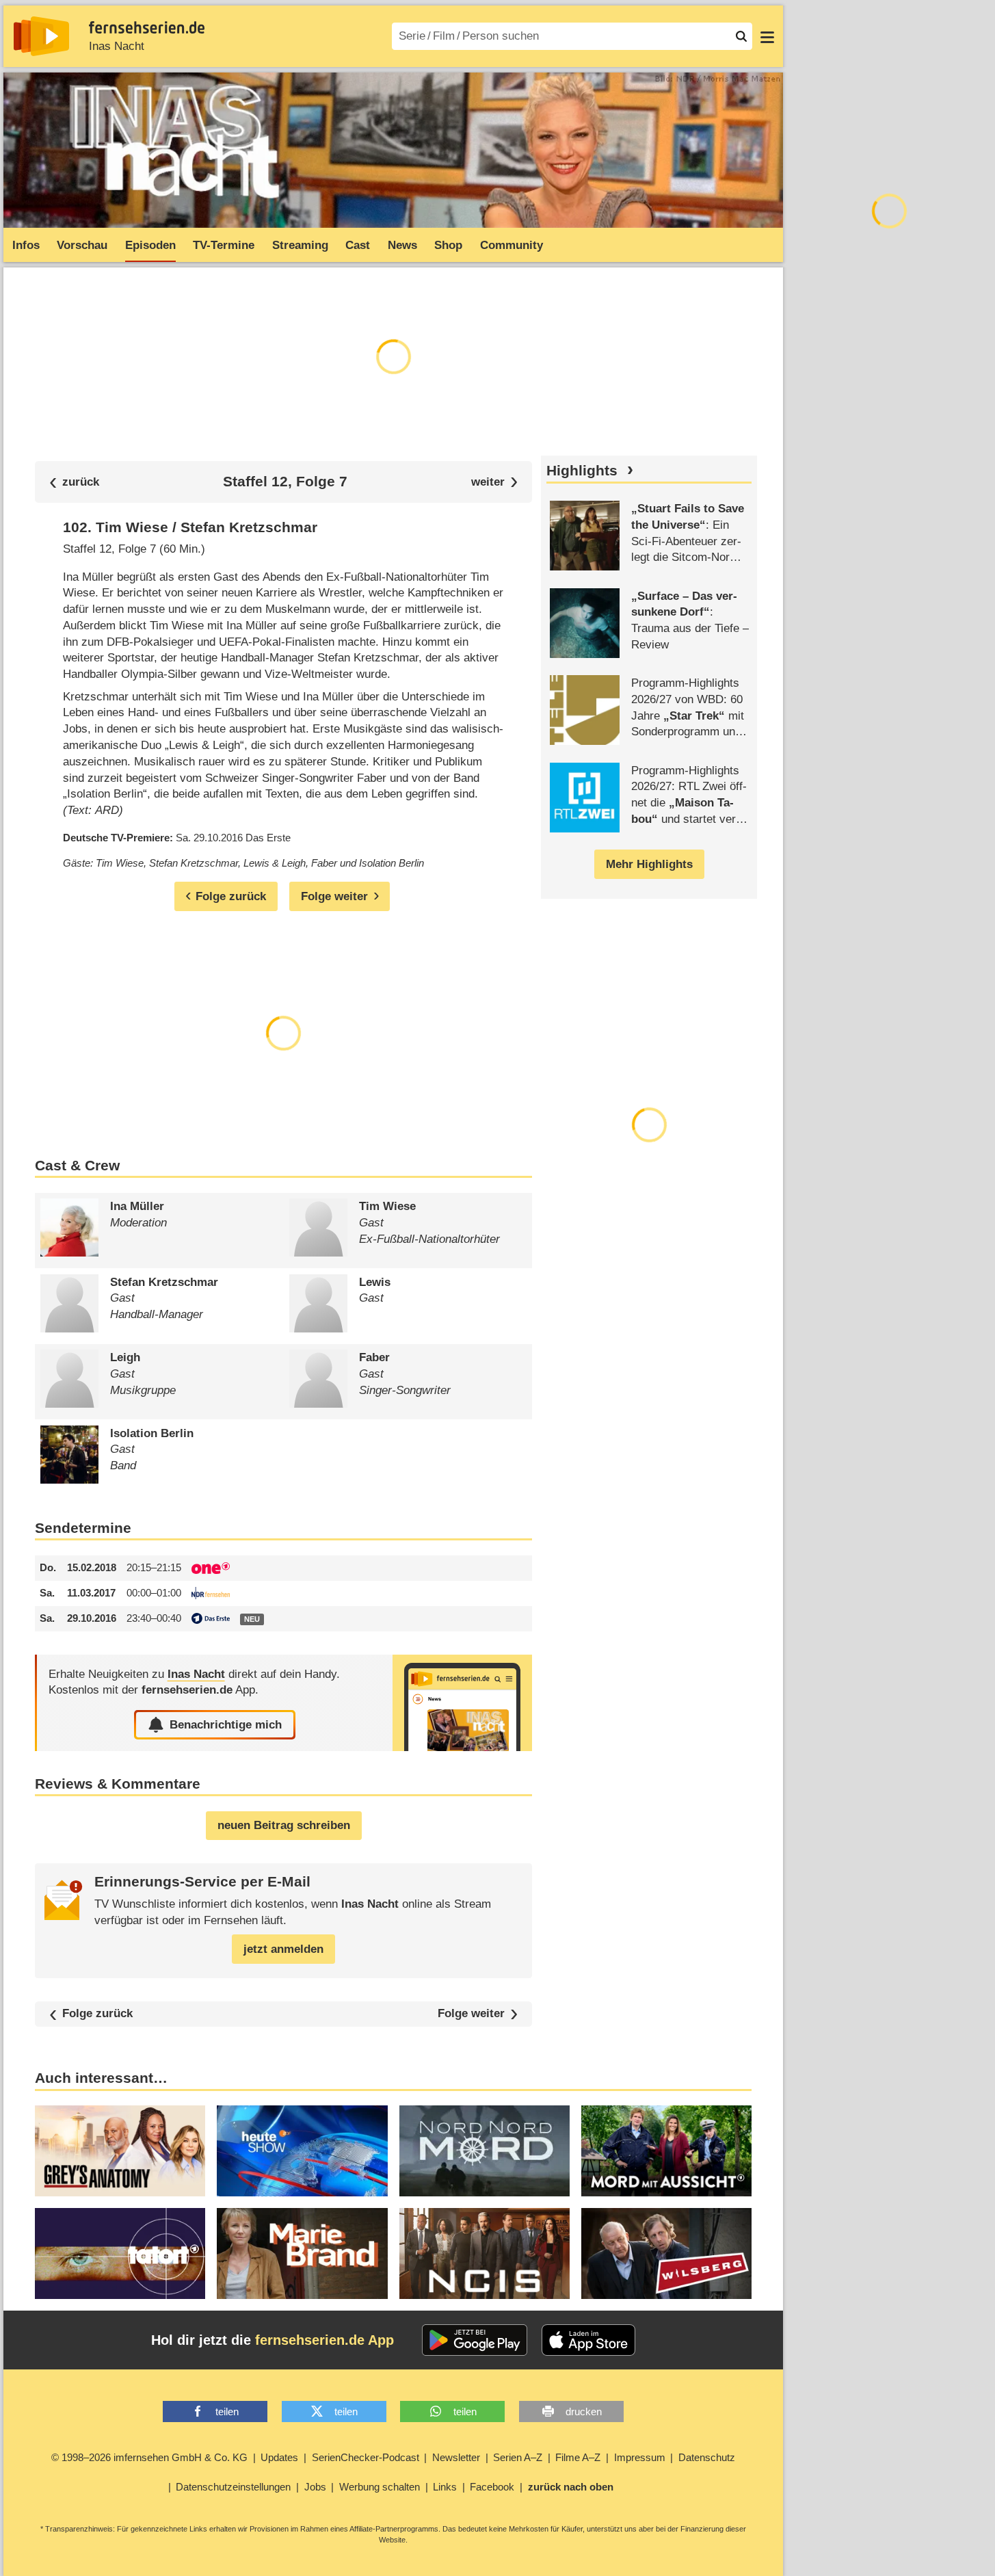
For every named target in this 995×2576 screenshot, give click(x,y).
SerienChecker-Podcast (366, 2457)
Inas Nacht (117, 46)
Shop (448, 245)
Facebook (492, 2487)
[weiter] (495, 482)
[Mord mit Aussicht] (666, 2151)
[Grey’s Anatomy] (120, 2151)
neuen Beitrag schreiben (284, 1825)
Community (512, 245)
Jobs (315, 2487)
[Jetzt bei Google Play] (475, 2340)
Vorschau (82, 245)
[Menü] (767, 36)
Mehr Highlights (649, 864)
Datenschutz (707, 2457)
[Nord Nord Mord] (485, 2151)
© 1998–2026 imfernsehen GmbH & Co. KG (149, 2457)
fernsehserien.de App (324, 2340)
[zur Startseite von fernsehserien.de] (41, 36)
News (402, 245)
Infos (26, 245)
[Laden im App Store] (589, 2340)
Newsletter (456, 2457)
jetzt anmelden (283, 1949)
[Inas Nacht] (462, 1703)
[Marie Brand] (302, 2253)
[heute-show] (302, 2151)
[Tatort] (120, 2253)
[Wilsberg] (666, 2253)
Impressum (640, 2457)
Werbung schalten (380, 2487)
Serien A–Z (518, 2457)
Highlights (582, 471)
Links (445, 2487)
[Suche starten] (741, 36)
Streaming (300, 245)
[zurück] (75, 482)
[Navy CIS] (485, 2253)
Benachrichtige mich (226, 1725)
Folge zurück (97, 2014)
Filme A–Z (578, 2457)
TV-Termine (224, 245)
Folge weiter (471, 2014)
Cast (358, 245)
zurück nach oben (571, 2487)
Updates (279, 2457)
